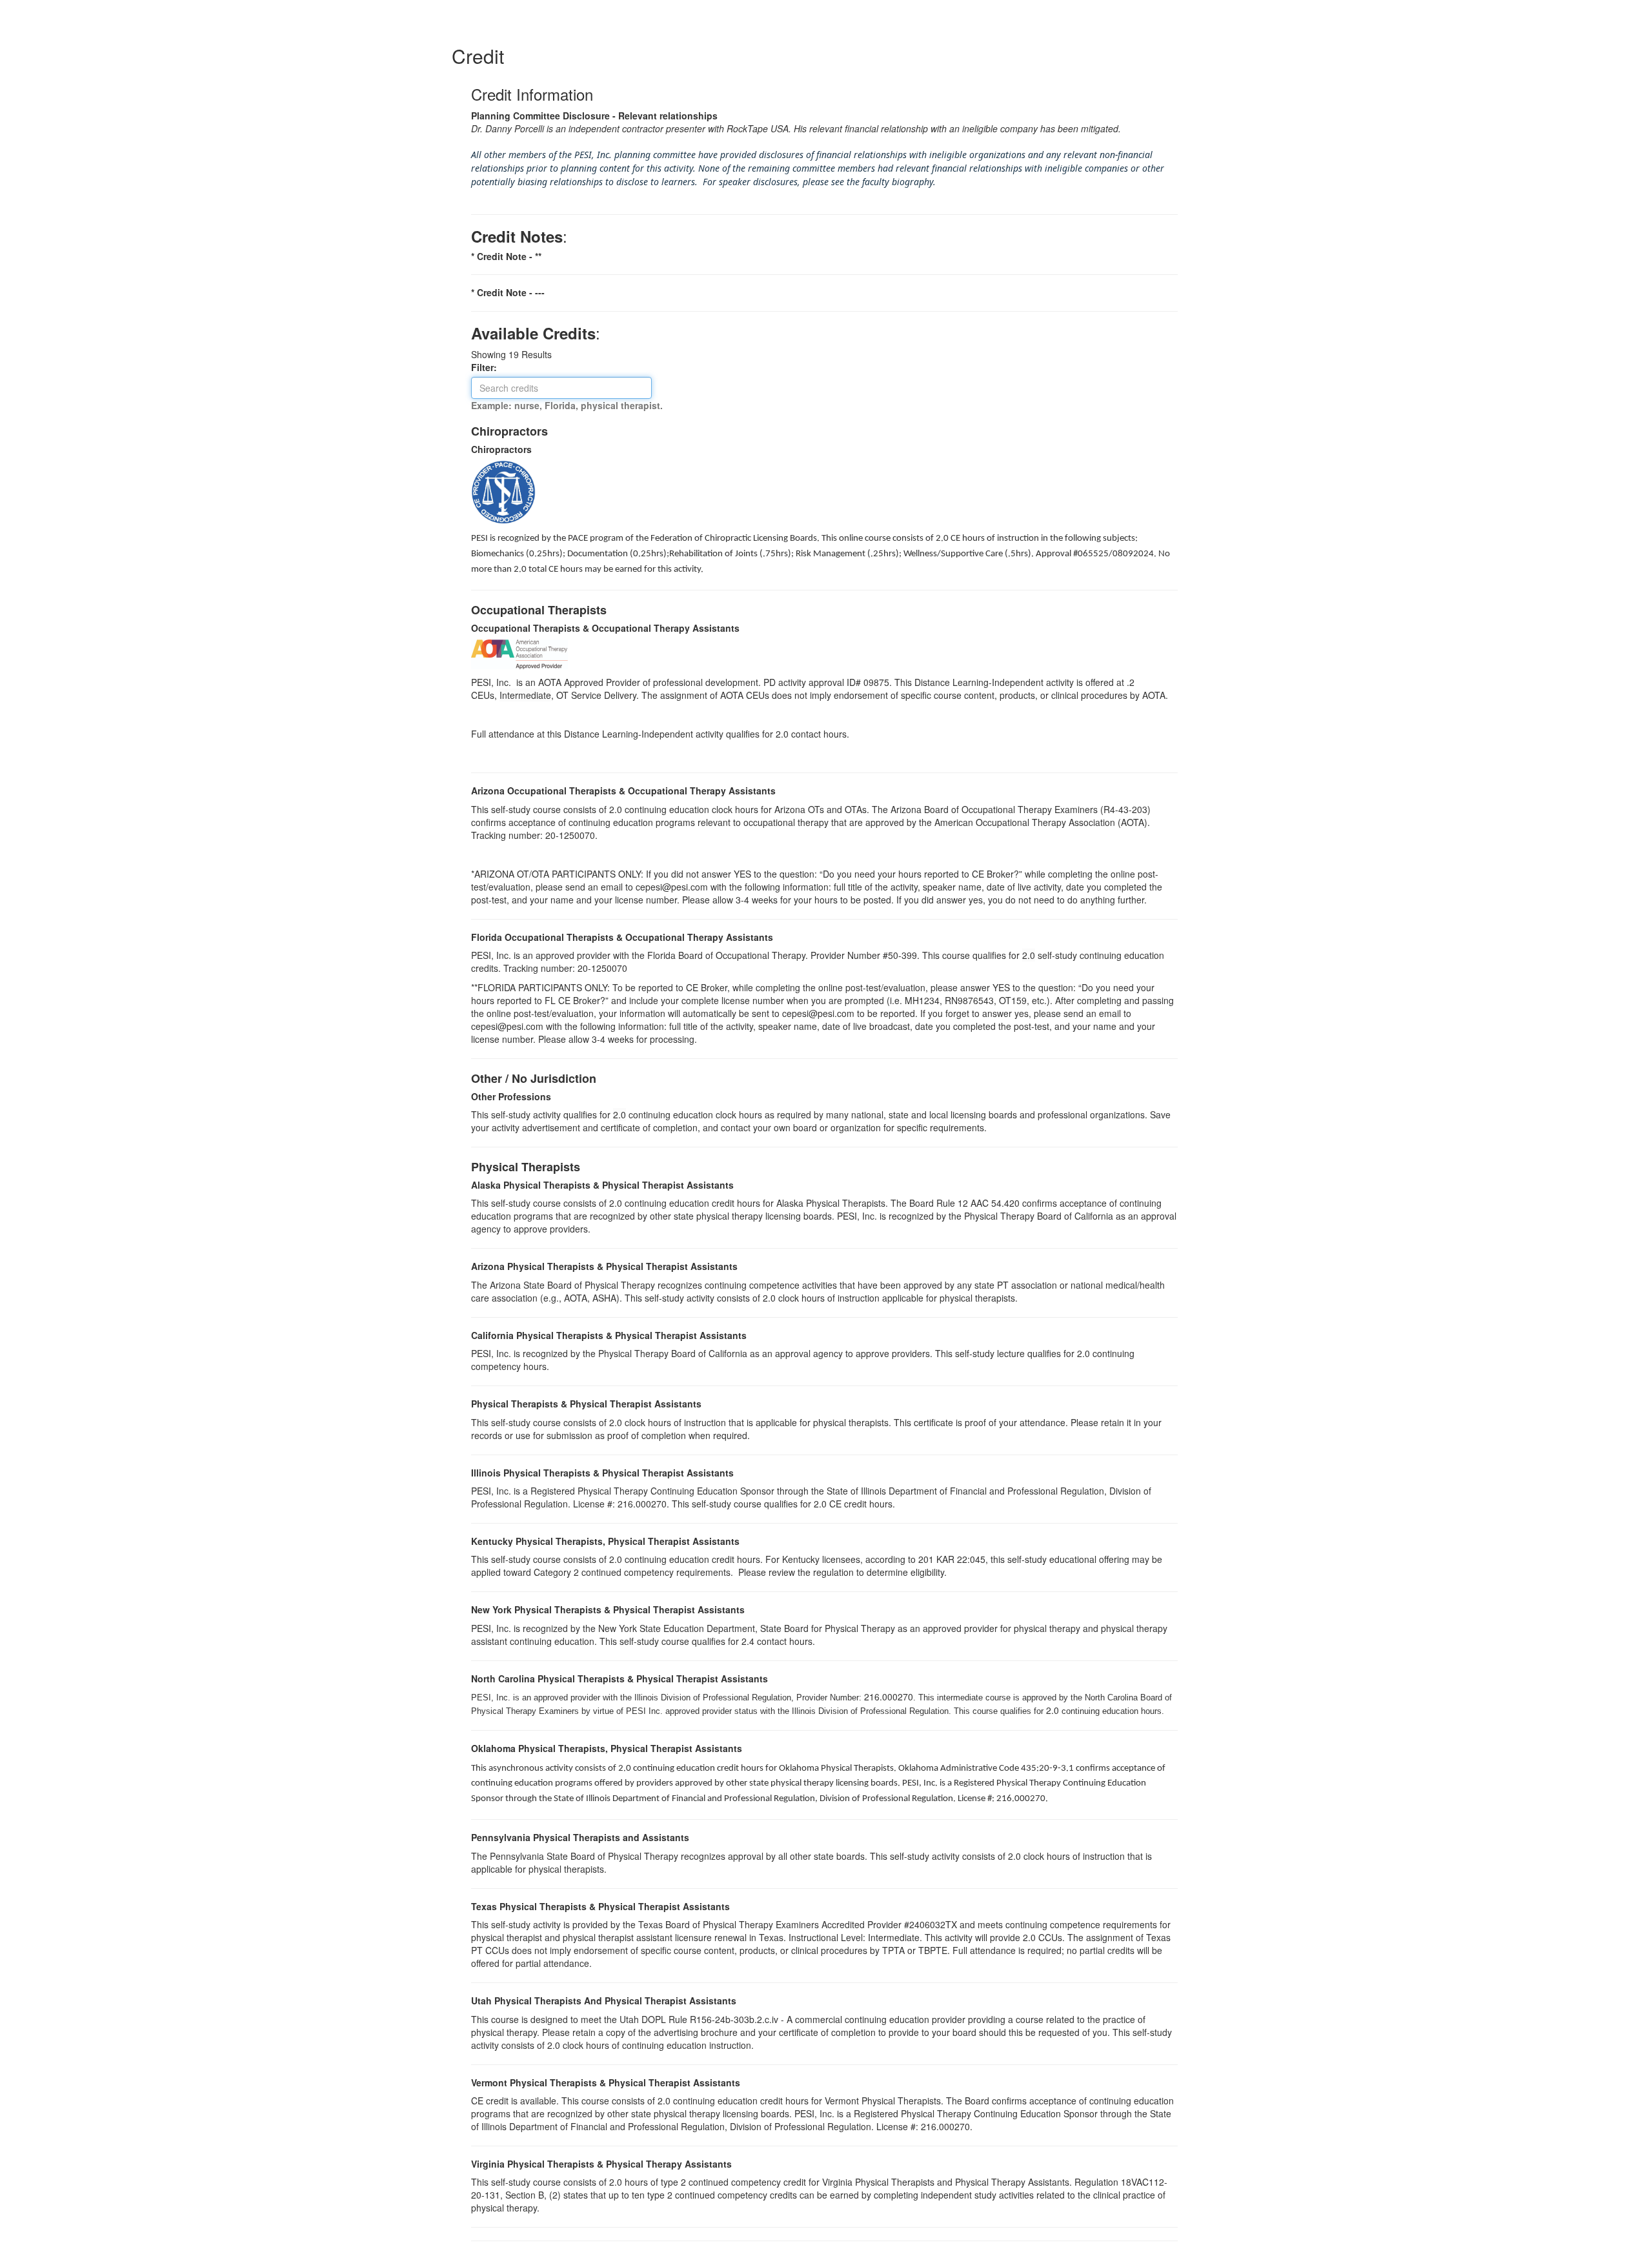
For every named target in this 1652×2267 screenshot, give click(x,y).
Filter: (488, 367)
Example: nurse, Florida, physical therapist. (567, 405)
